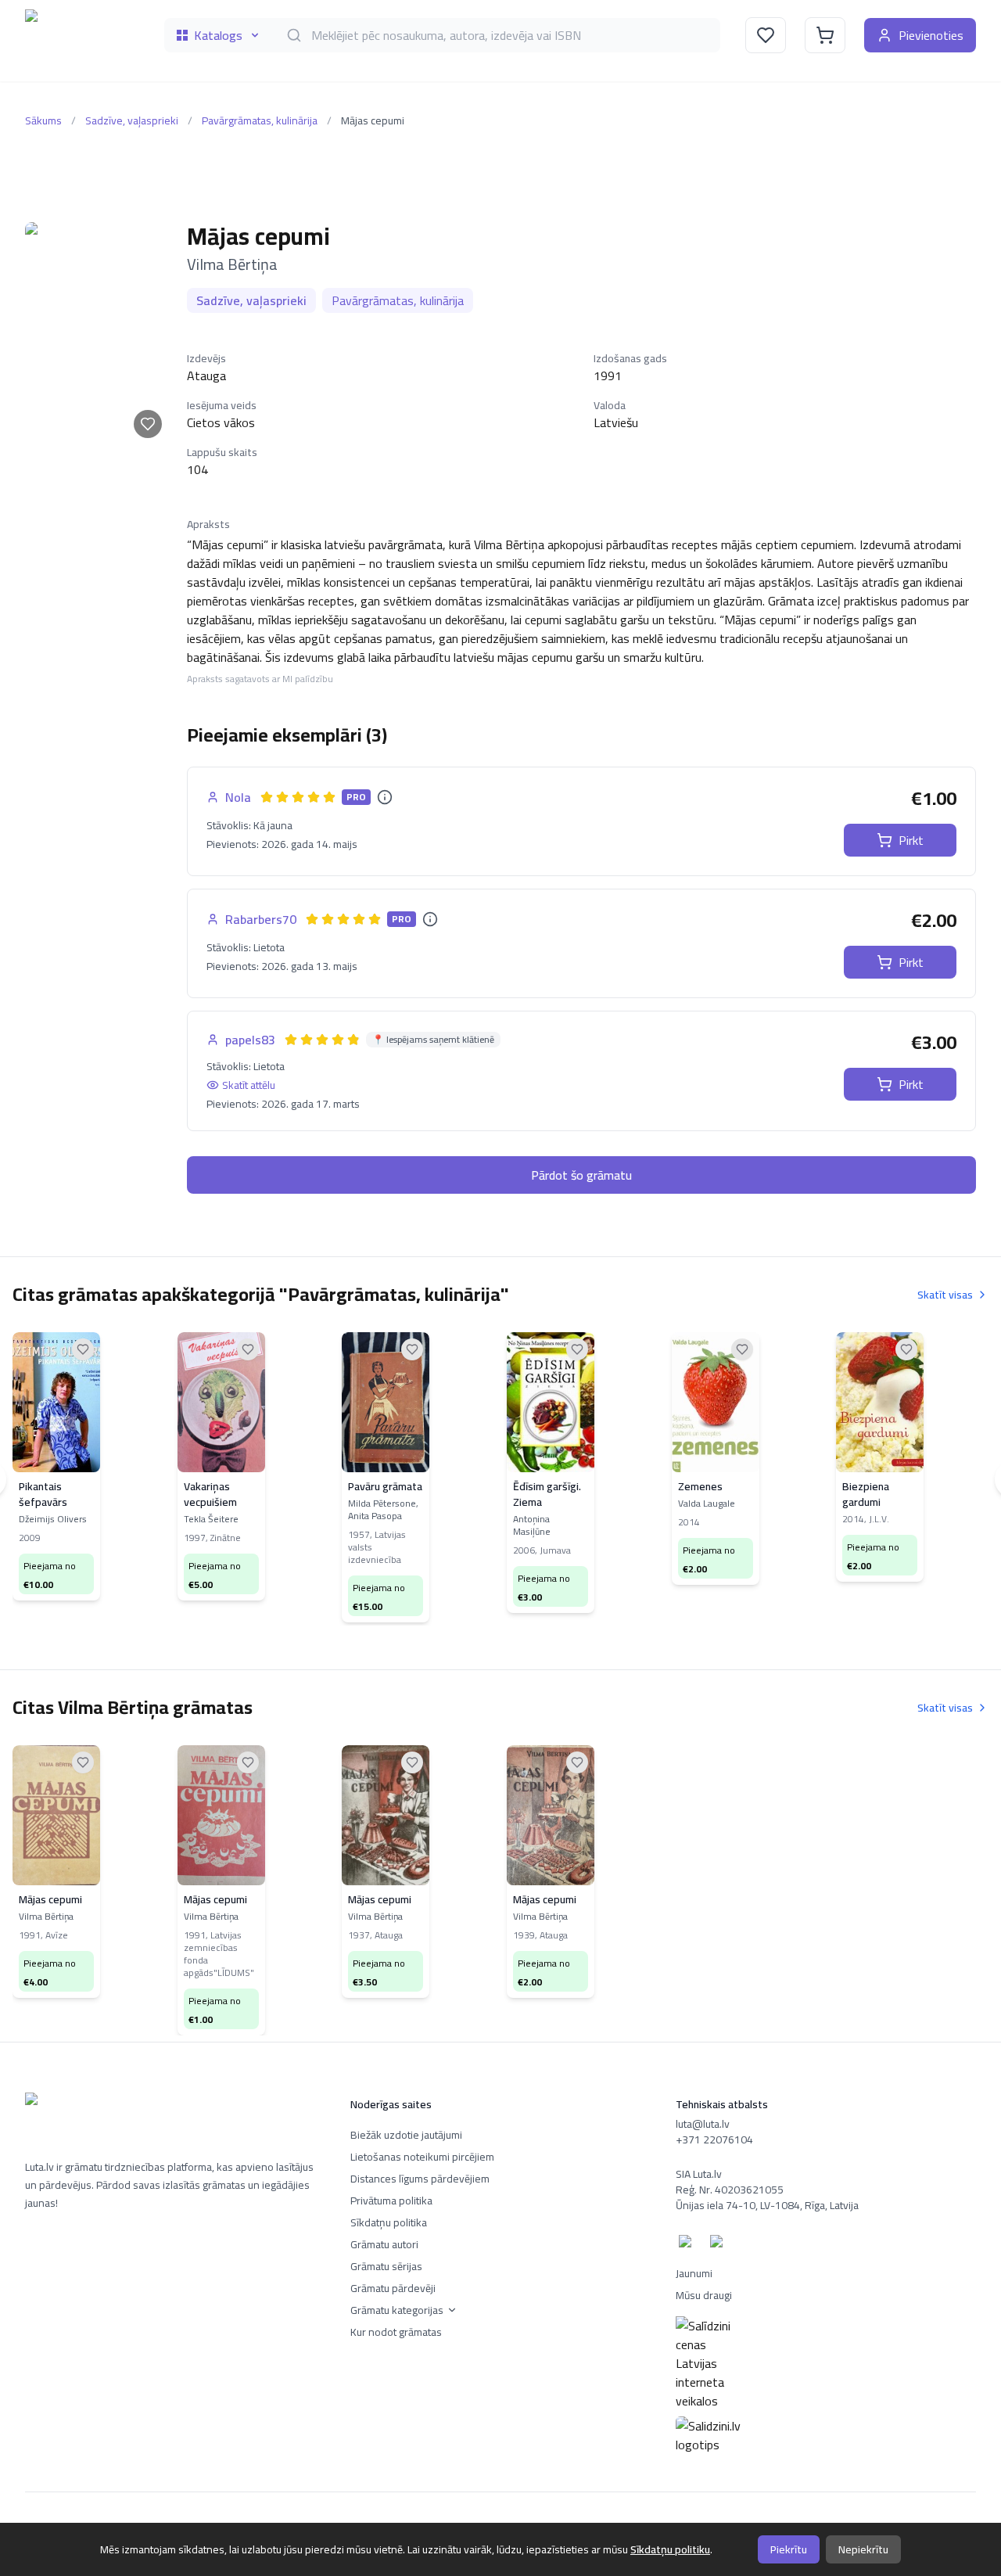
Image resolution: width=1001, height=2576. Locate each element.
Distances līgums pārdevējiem (420, 2179)
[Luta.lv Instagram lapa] (719, 2244)
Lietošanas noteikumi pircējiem (422, 2157)
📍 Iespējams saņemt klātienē (433, 1040)
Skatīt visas (945, 1295)
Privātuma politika (391, 2201)
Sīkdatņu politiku (670, 2549)
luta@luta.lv (703, 2124)
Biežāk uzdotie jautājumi (406, 2135)
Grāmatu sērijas (386, 2266)
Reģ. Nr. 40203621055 (730, 2190)
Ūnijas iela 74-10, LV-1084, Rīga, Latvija (767, 2205)
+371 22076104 (714, 2139)
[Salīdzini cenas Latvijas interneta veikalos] (826, 2363)
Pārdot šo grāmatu (581, 1175)
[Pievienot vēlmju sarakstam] (148, 424)
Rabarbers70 (261, 919)
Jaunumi (694, 2273)
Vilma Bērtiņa (232, 264)
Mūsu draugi (704, 2295)
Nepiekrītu (863, 2549)
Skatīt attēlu (249, 1085)
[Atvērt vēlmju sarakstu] (766, 35)
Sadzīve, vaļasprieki (132, 120)
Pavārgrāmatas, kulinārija (260, 120)
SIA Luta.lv (699, 2174)
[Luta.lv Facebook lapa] (688, 2244)
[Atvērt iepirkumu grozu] (825, 35)
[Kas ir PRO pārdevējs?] (385, 797)
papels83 (250, 1040)
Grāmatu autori (384, 2244)
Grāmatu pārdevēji (393, 2288)
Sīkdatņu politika (389, 2222)
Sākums (43, 120)
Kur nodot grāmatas (396, 2332)
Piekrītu (789, 2549)
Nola (238, 797)
